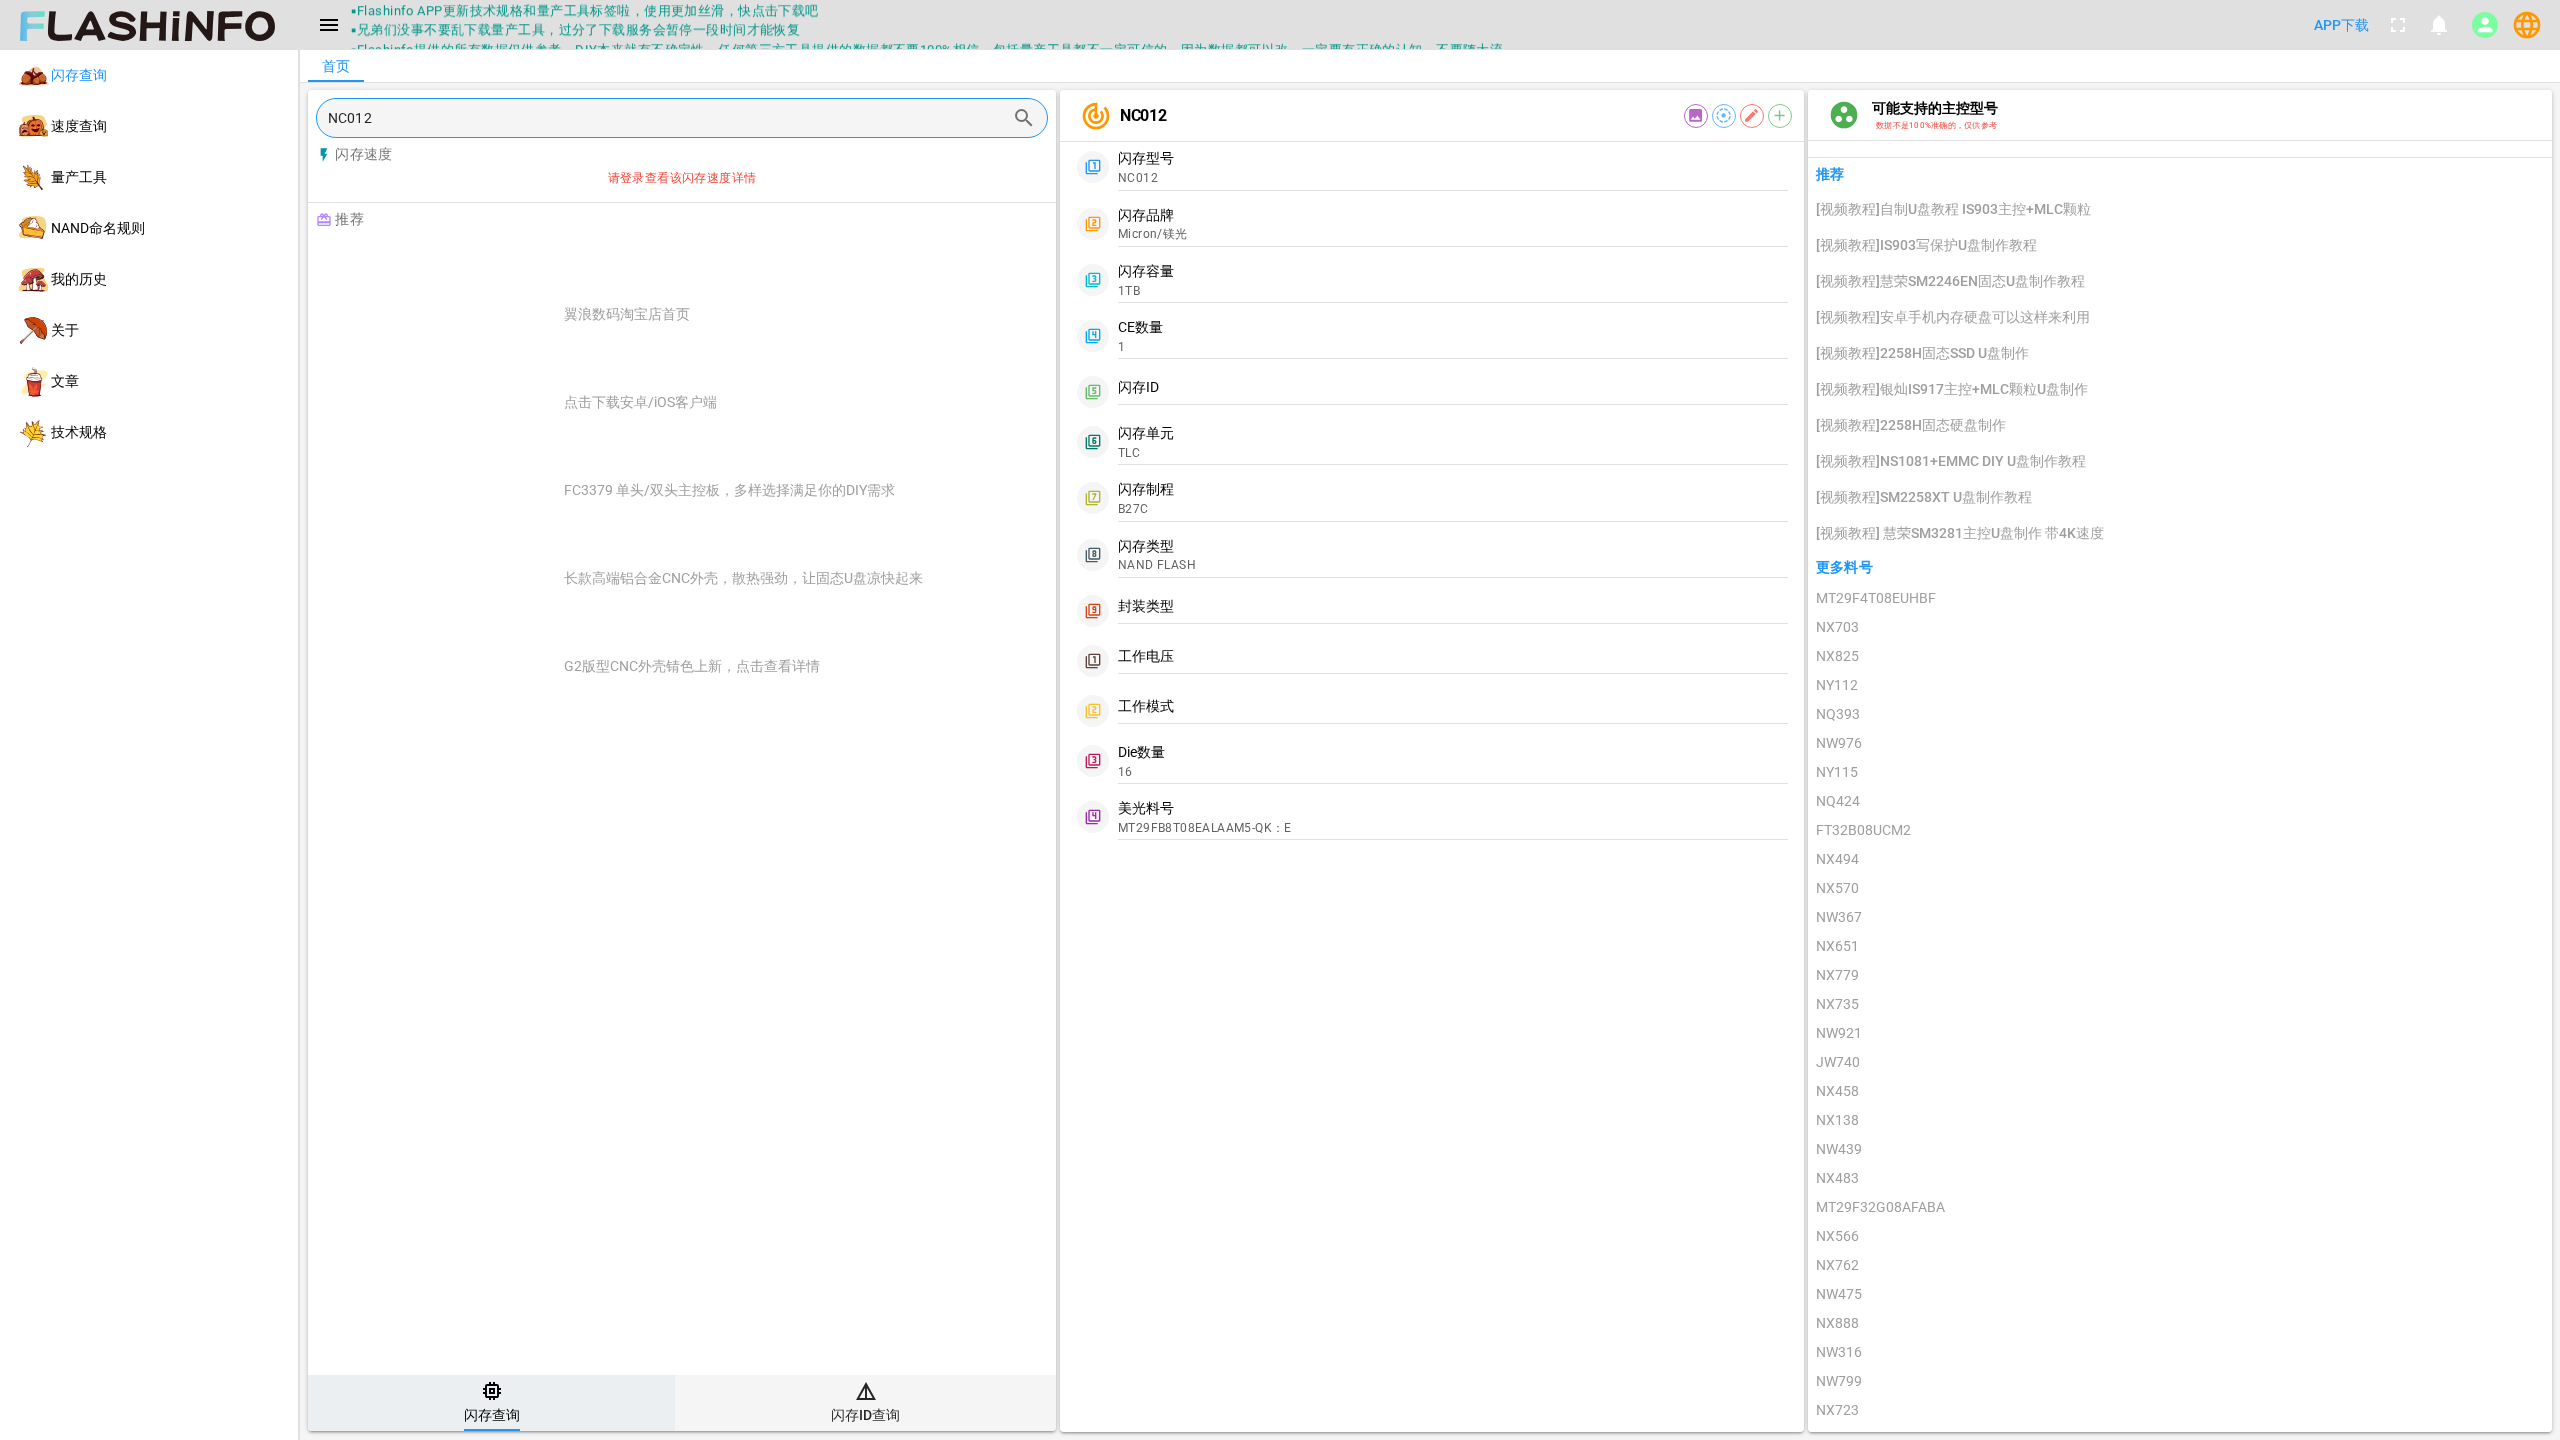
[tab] (491, 1403)
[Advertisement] (732, 262)
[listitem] (149, 75)
